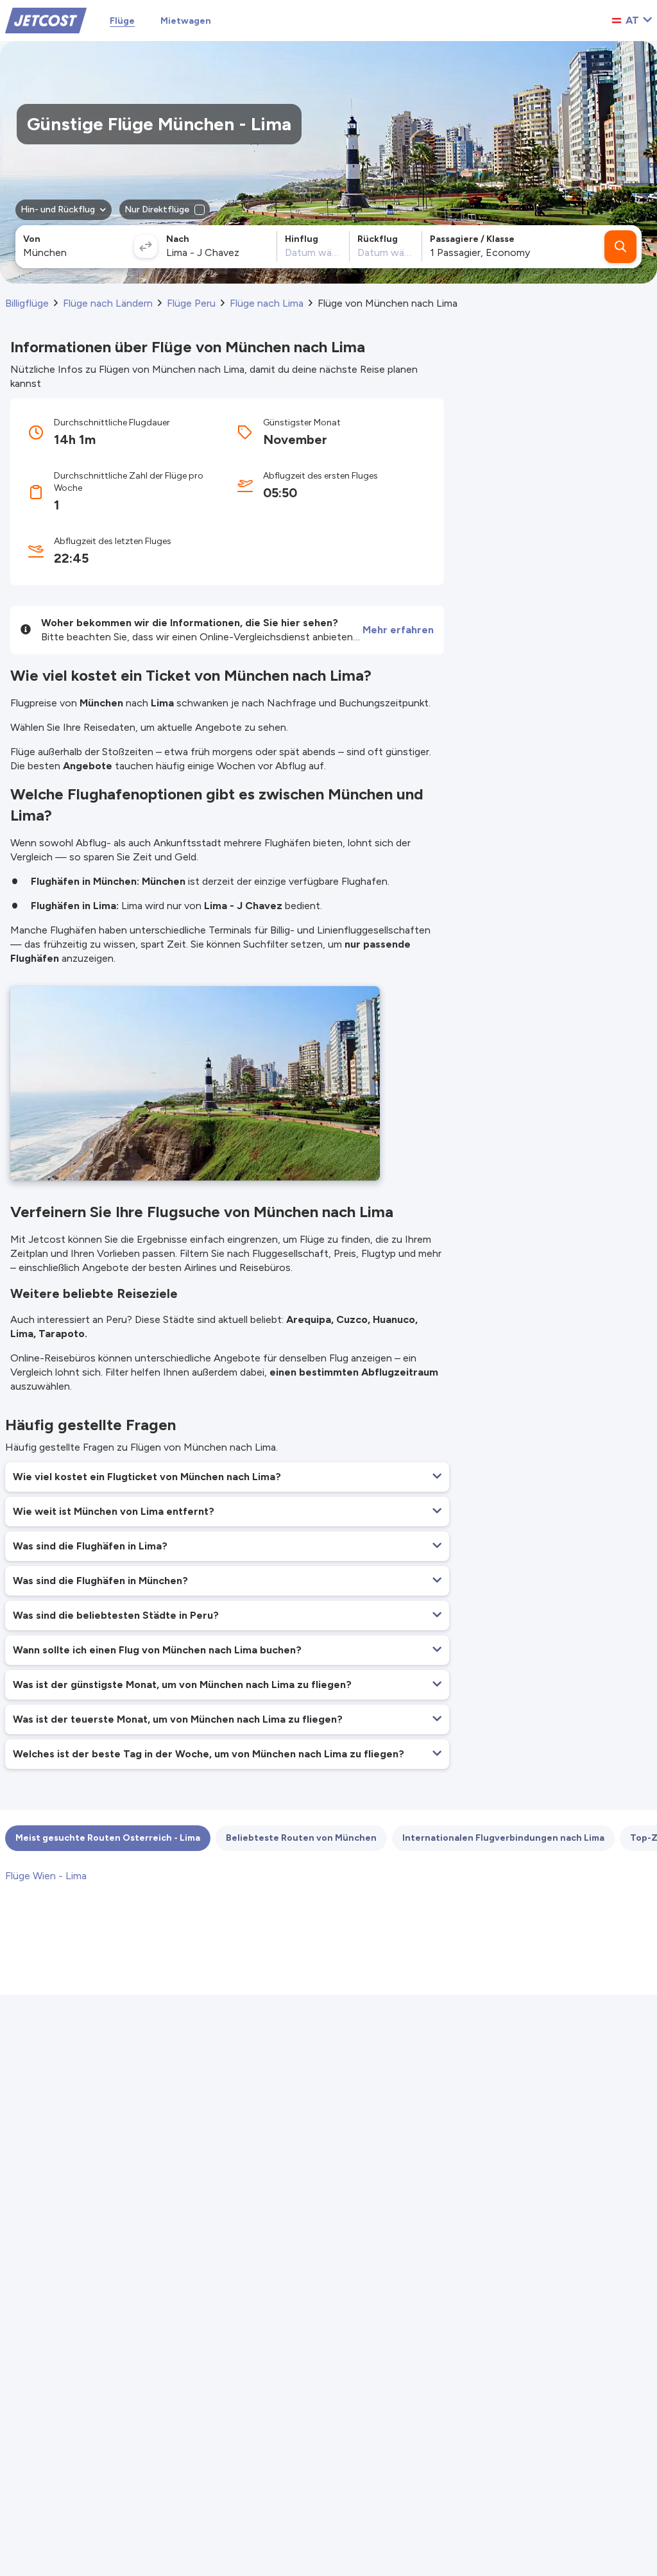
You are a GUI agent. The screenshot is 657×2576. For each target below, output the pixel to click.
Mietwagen (186, 21)
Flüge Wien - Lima (46, 1876)
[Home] (46, 20)
